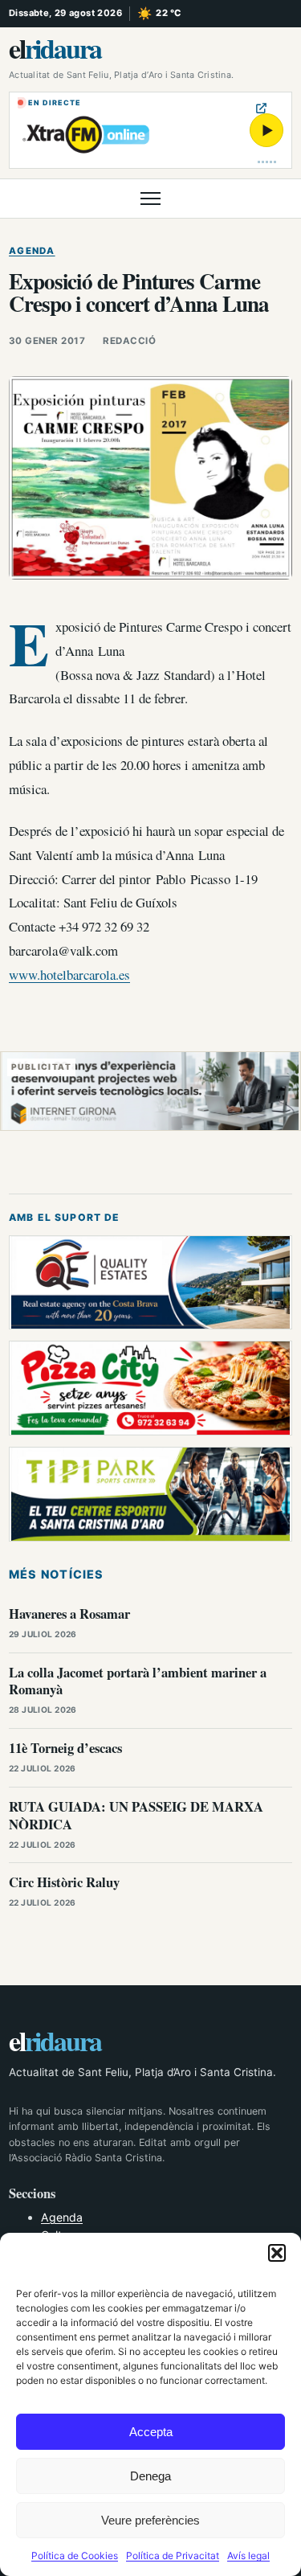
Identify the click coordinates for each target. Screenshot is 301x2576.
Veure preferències (150, 2520)
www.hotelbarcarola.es (69, 975)
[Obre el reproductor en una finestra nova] (261, 108)
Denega (150, 2476)
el (55, 48)
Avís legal (248, 2556)
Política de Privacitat (173, 2556)
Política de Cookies (75, 2556)
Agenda (32, 251)
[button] (277, 2253)
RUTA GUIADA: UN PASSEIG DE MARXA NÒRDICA (136, 1815)
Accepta (151, 2432)
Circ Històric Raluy (64, 1882)
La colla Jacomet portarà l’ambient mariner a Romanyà (138, 1681)
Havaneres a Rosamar (69, 1614)
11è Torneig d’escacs (65, 1748)
